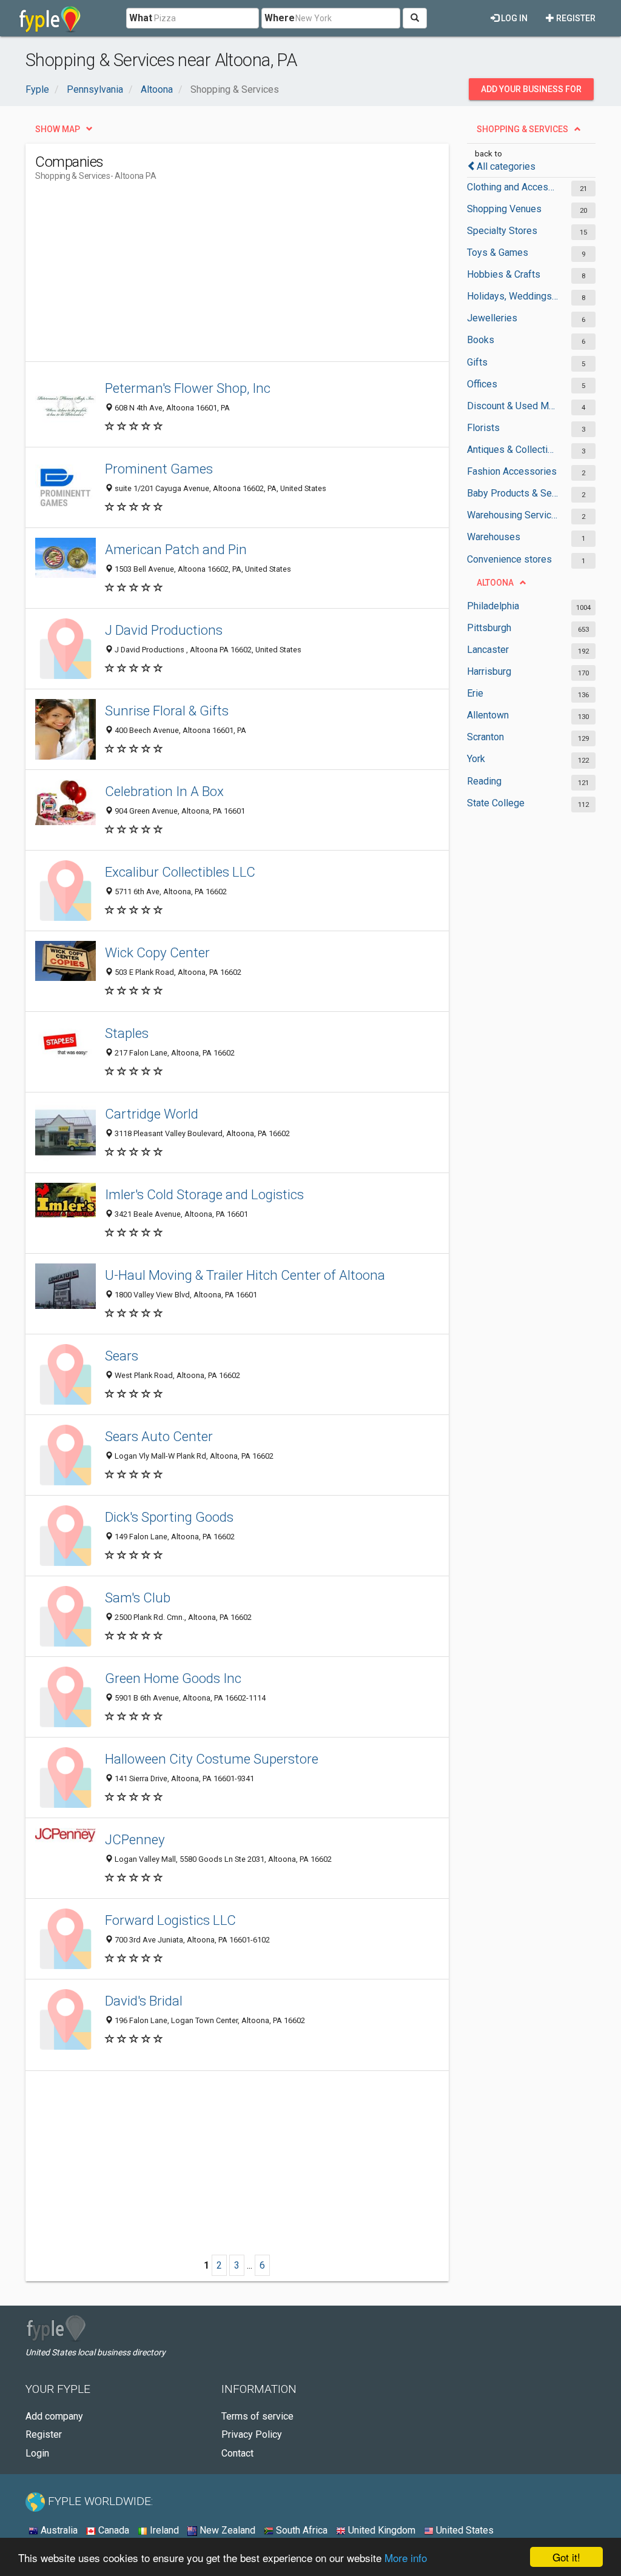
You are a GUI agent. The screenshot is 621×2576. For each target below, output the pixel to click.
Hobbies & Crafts (504, 274)
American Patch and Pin (176, 549)
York (476, 759)
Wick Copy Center (157, 952)
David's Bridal (144, 2001)
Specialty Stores (502, 231)
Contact (237, 2453)
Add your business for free (531, 92)
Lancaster (488, 650)
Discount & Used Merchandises (513, 406)
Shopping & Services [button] (522, 129)
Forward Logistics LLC (170, 1920)
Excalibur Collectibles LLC (180, 872)
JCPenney (135, 1839)
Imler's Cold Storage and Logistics (204, 1194)
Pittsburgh (489, 628)
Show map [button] (58, 129)
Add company (54, 2416)
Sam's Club (138, 1597)
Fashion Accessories (512, 471)
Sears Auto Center (159, 1436)
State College (496, 803)
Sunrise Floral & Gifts (167, 711)
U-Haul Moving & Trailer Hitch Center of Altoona (245, 1275)
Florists (483, 428)
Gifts (477, 362)
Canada (112, 2530)
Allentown (488, 715)
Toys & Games (498, 253)
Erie (475, 693)
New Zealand (226, 2530)
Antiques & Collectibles (513, 450)
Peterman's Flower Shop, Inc (188, 388)
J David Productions (164, 630)
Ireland (163, 2530)
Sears (122, 1356)
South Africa (300, 2530)
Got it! (566, 2557)
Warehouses (494, 537)
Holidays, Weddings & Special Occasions (513, 296)
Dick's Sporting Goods (169, 1517)
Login (37, 2453)
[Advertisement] (256, 276)
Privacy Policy (252, 2434)
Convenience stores (509, 559)
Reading (484, 781)
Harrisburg (489, 671)
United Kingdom (381, 2530)
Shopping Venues (504, 209)
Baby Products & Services (513, 493)
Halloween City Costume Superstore (212, 1759)
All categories (506, 166)
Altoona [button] (495, 583)
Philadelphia (493, 606)
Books (481, 340)
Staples (127, 1033)
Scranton (485, 737)
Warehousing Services (513, 515)
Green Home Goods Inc (173, 1678)
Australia (58, 2530)
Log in (513, 18)
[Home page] (50, 18)
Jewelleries (492, 318)
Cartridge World (152, 1114)
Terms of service (257, 2416)
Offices (482, 384)
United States (464, 2530)
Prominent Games (159, 469)
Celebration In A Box (164, 791)
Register (575, 18)
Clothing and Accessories (513, 187)
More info (406, 2558)
